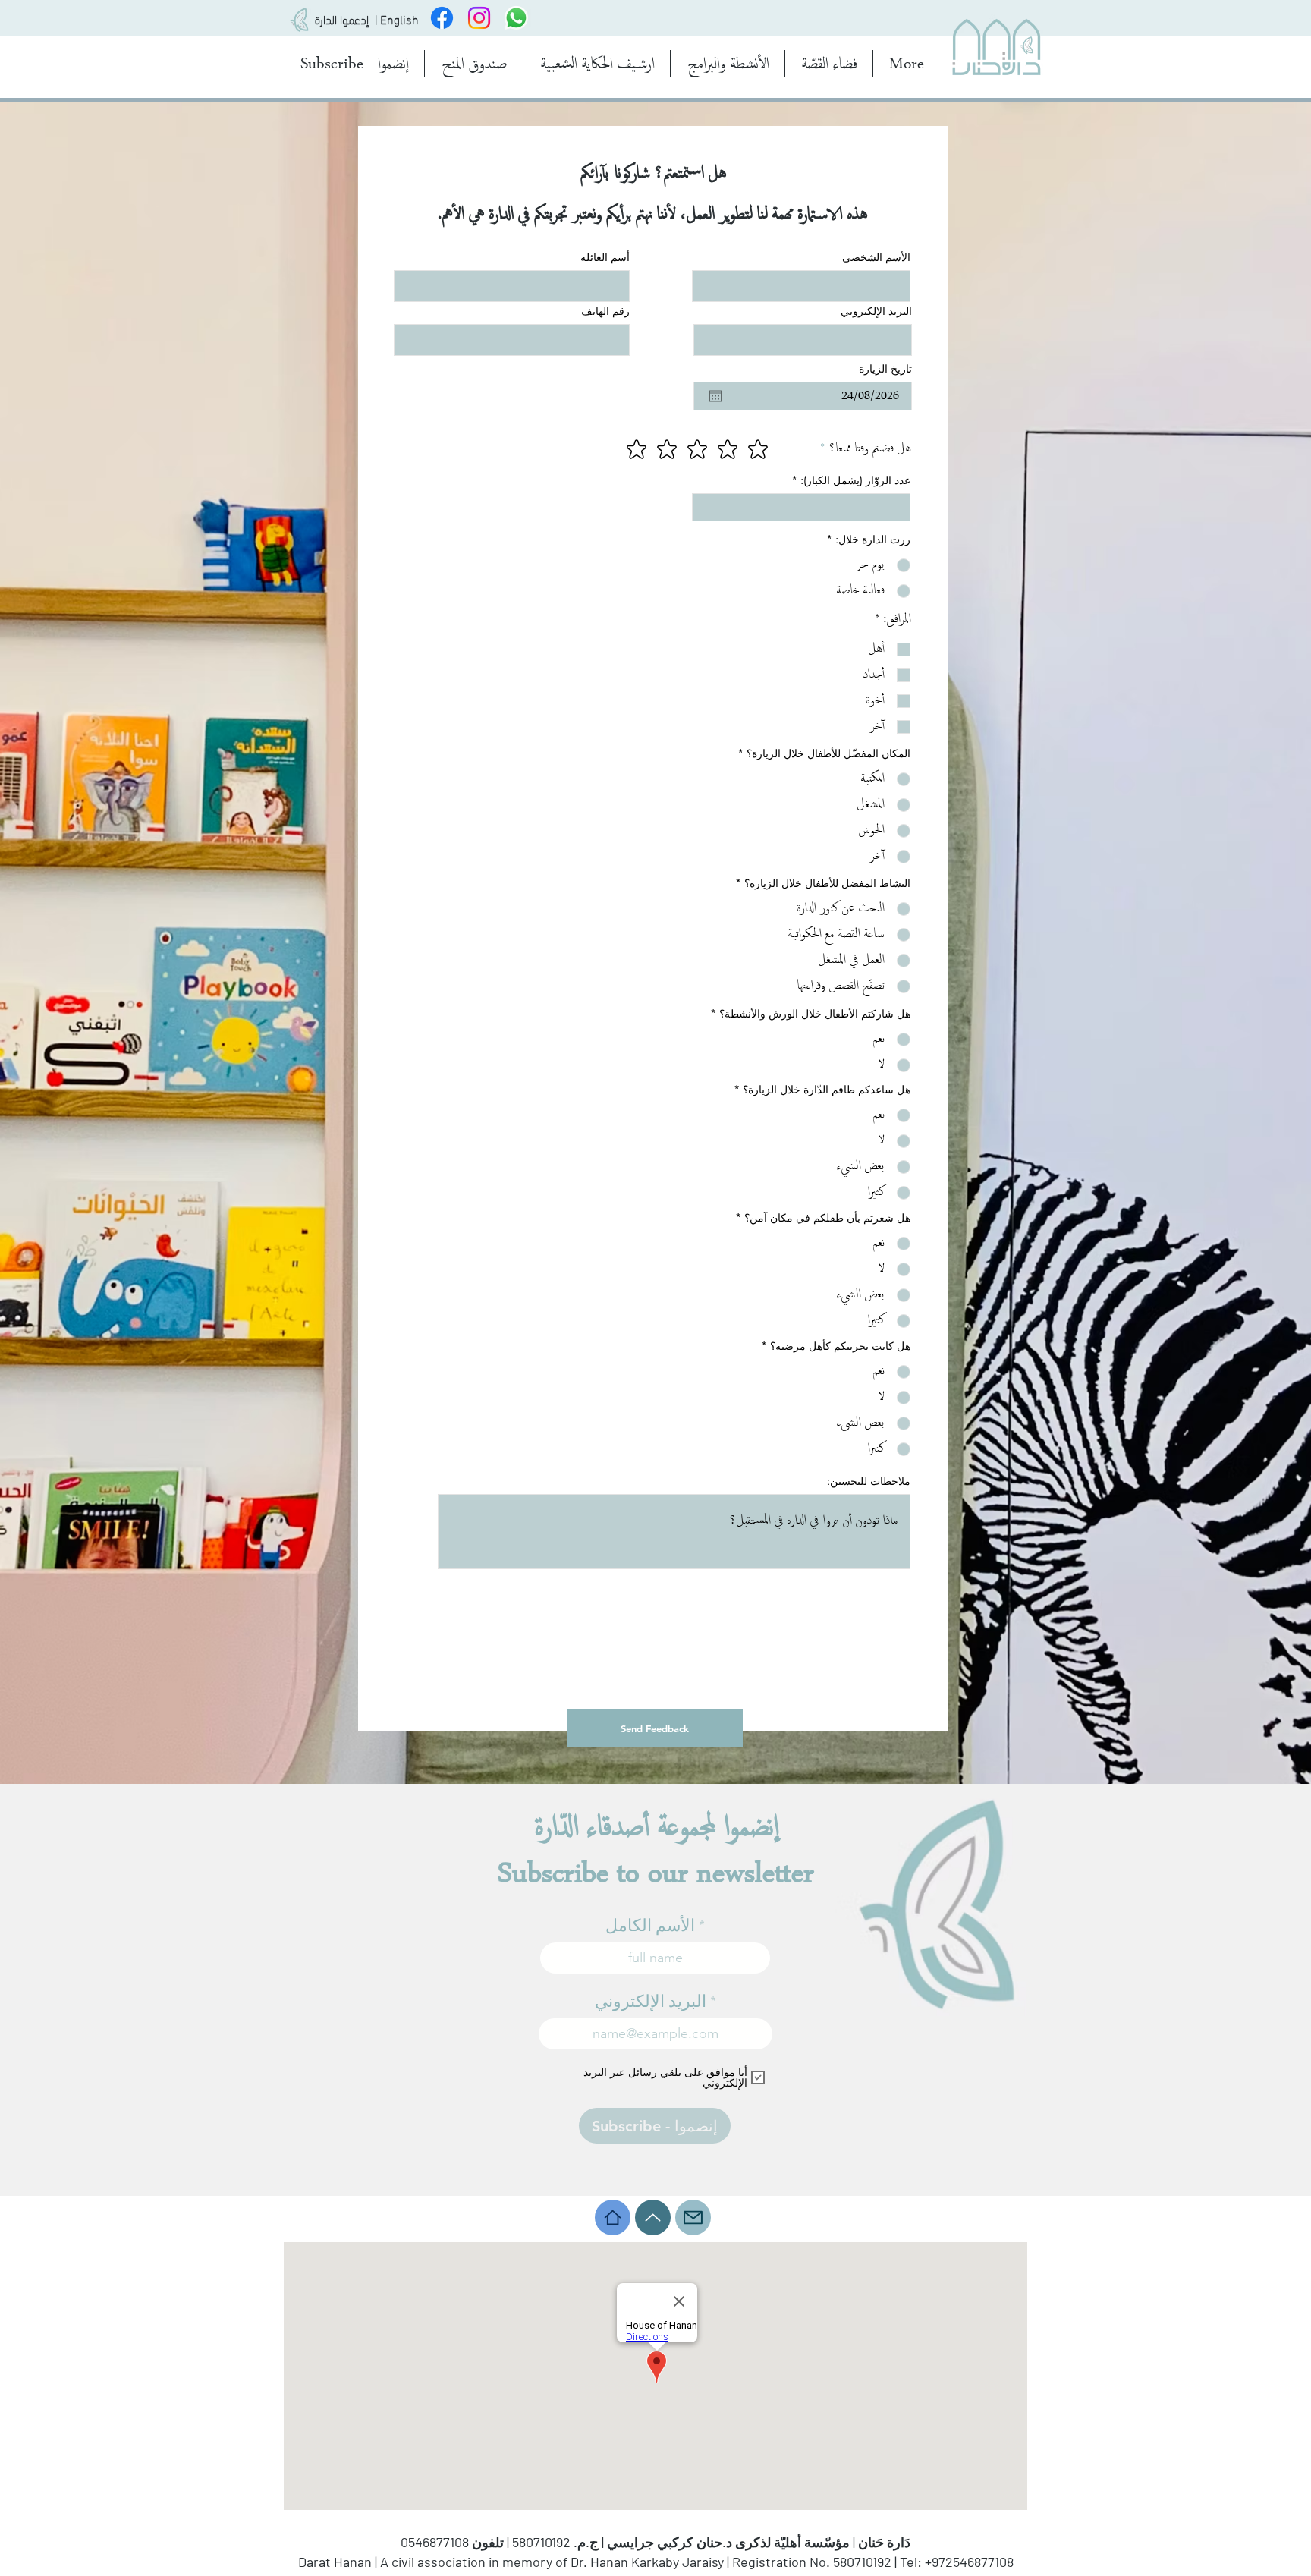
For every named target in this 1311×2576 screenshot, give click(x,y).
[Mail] (693, 2217)
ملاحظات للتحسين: (869, 1481)
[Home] (613, 2217)
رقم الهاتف (605, 311)
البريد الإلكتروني (876, 311)
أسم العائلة (605, 257)
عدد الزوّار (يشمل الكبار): (855, 480)
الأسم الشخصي (876, 257)
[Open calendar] (715, 396)
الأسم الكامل (650, 1926)
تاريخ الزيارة (885, 369)
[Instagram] (479, 18)
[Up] (653, 2217)
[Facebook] (442, 18)
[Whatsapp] (516, 18)
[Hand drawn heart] (300, 20)
